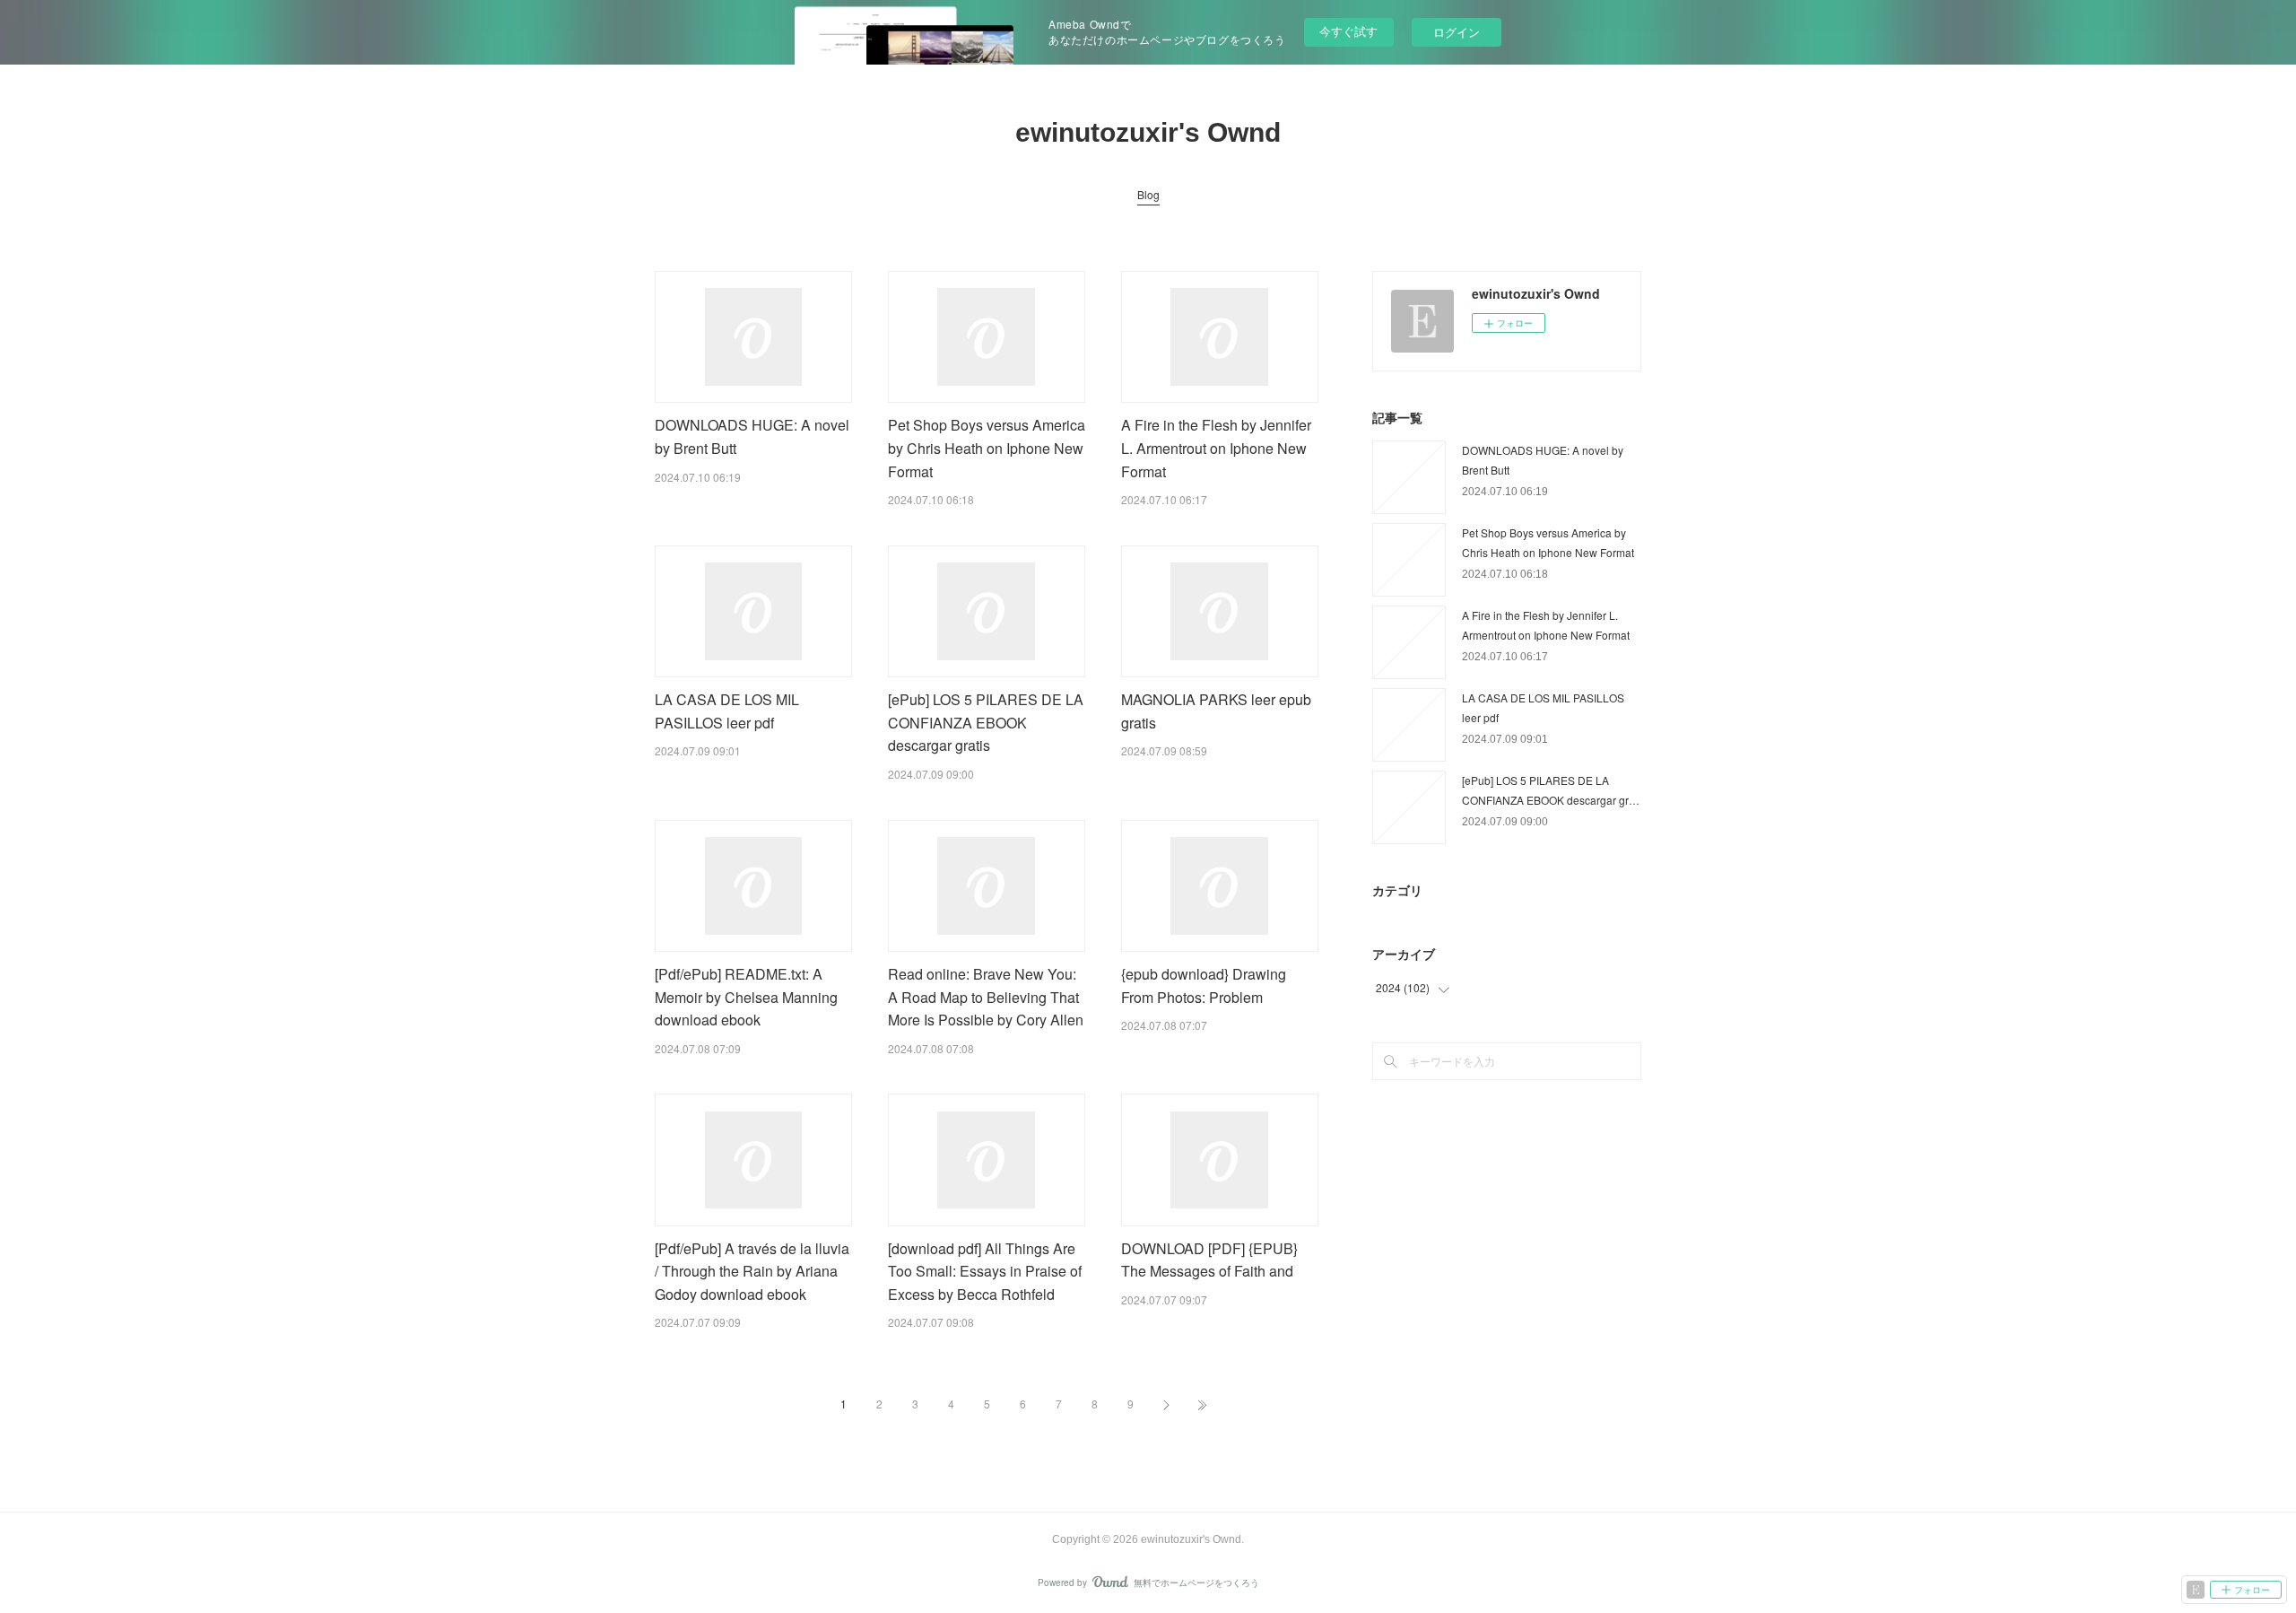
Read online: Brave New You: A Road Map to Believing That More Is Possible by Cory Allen (986, 997)
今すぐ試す (1348, 31)
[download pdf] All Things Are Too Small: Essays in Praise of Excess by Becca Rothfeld (985, 1271)
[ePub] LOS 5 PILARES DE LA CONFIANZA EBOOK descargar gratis (986, 722)
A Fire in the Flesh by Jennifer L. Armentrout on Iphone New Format (1216, 448)
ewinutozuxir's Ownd (1148, 132)
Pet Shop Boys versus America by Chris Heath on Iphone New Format (987, 448)
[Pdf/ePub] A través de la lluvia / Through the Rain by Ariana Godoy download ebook (752, 1271)
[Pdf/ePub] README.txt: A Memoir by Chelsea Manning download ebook (746, 997)
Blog (1148, 194)
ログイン (1457, 32)
